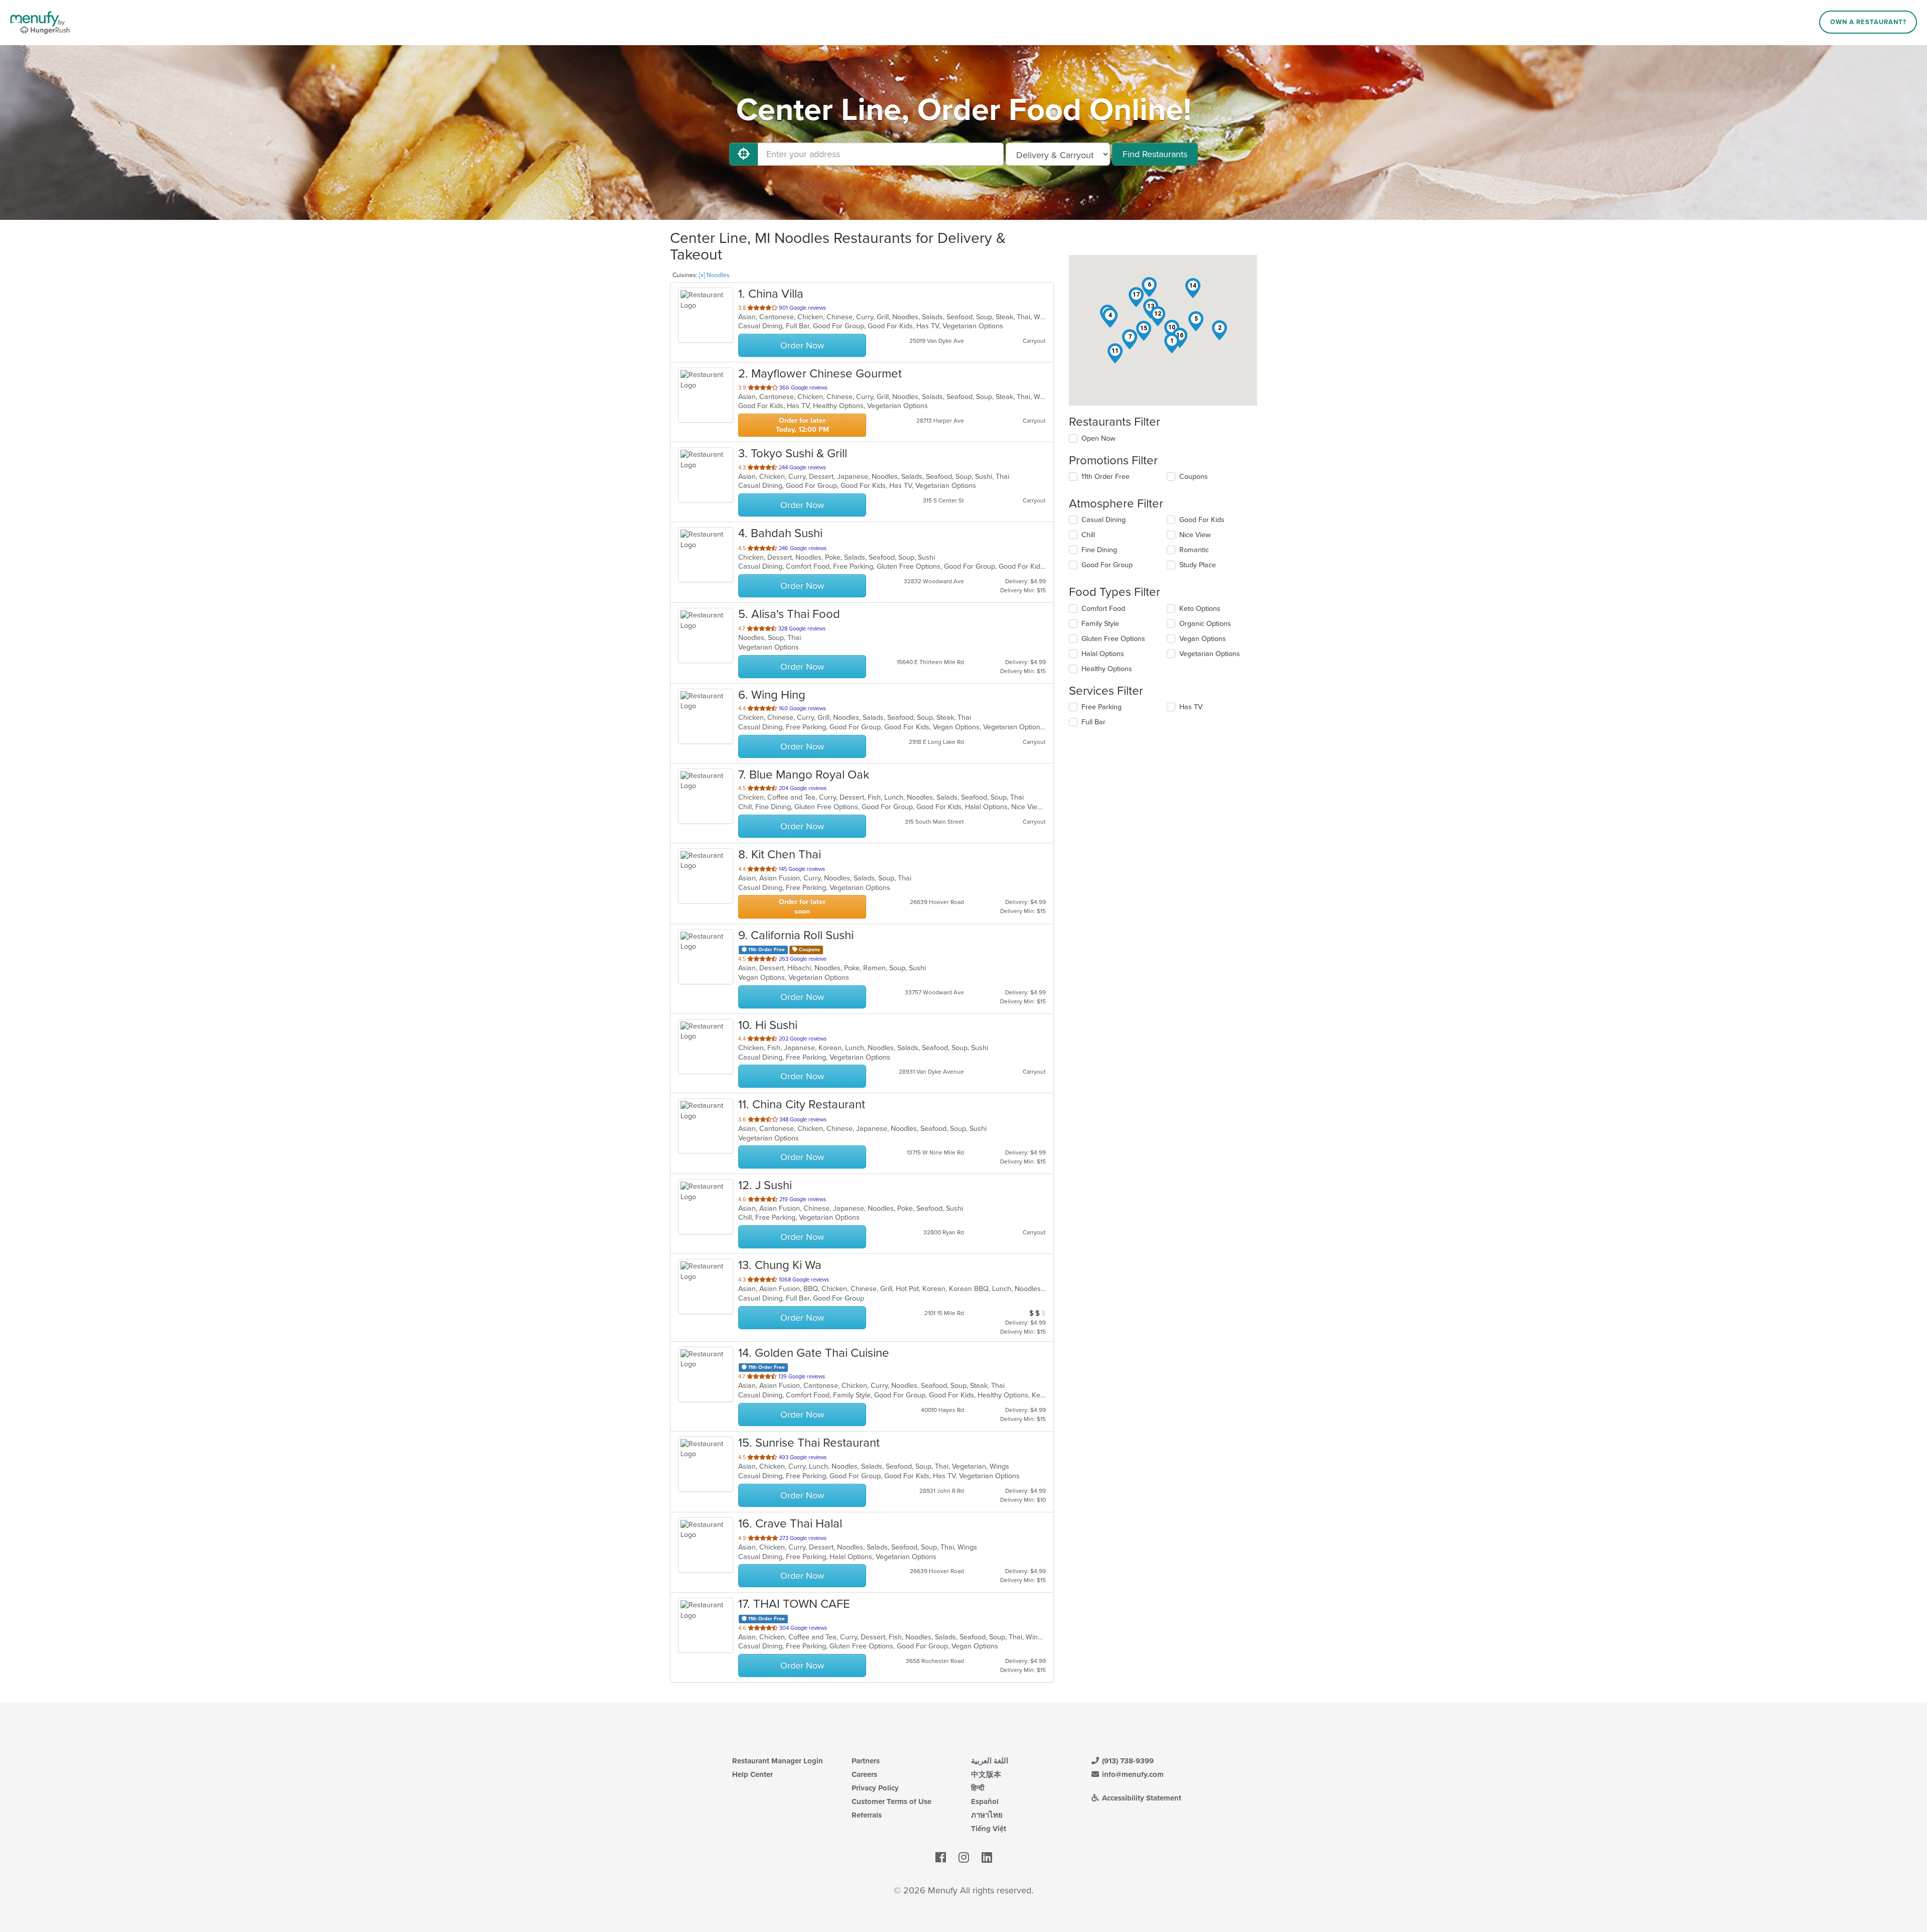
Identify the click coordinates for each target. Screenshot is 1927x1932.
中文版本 (986, 1774)
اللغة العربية (990, 1761)
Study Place (1198, 565)
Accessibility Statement (1141, 1798)
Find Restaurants (1155, 154)
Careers (864, 1774)
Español (985, 1801)
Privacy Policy (875, 1788)
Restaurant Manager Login (778, 1761)
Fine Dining (1099, 550)
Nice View (1195, 535)
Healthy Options (1107, 669)
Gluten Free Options (1113, 639)
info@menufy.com (1132, 1774)
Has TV (1191, 707)
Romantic (1194, 550)
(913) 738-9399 (1127, 1761)
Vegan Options (1203, 639)
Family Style (1100, 624)
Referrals (867, 1815)
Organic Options (1205, 624)
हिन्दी (978, 1788)
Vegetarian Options (1210, 654)
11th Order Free (1106, 477)
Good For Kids (1202, 520)
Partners (866, 1761)
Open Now (1098, 438)
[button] (1172, 343)
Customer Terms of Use (891, 1801)
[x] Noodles (714, 275)
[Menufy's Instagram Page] (964, 1858)
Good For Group (1107, 565)
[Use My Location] (744, 154)
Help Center (752, 1774)
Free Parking (1102, 707)
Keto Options (1200, 609)
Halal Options (1103, 654)
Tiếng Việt (989, 1829)
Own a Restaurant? (1868, 22)
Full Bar (1093, 722)
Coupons (1194, 477)
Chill (1088, 535)
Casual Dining (1104, 520)
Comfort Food (1103, 609)
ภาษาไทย (987, 1815)
